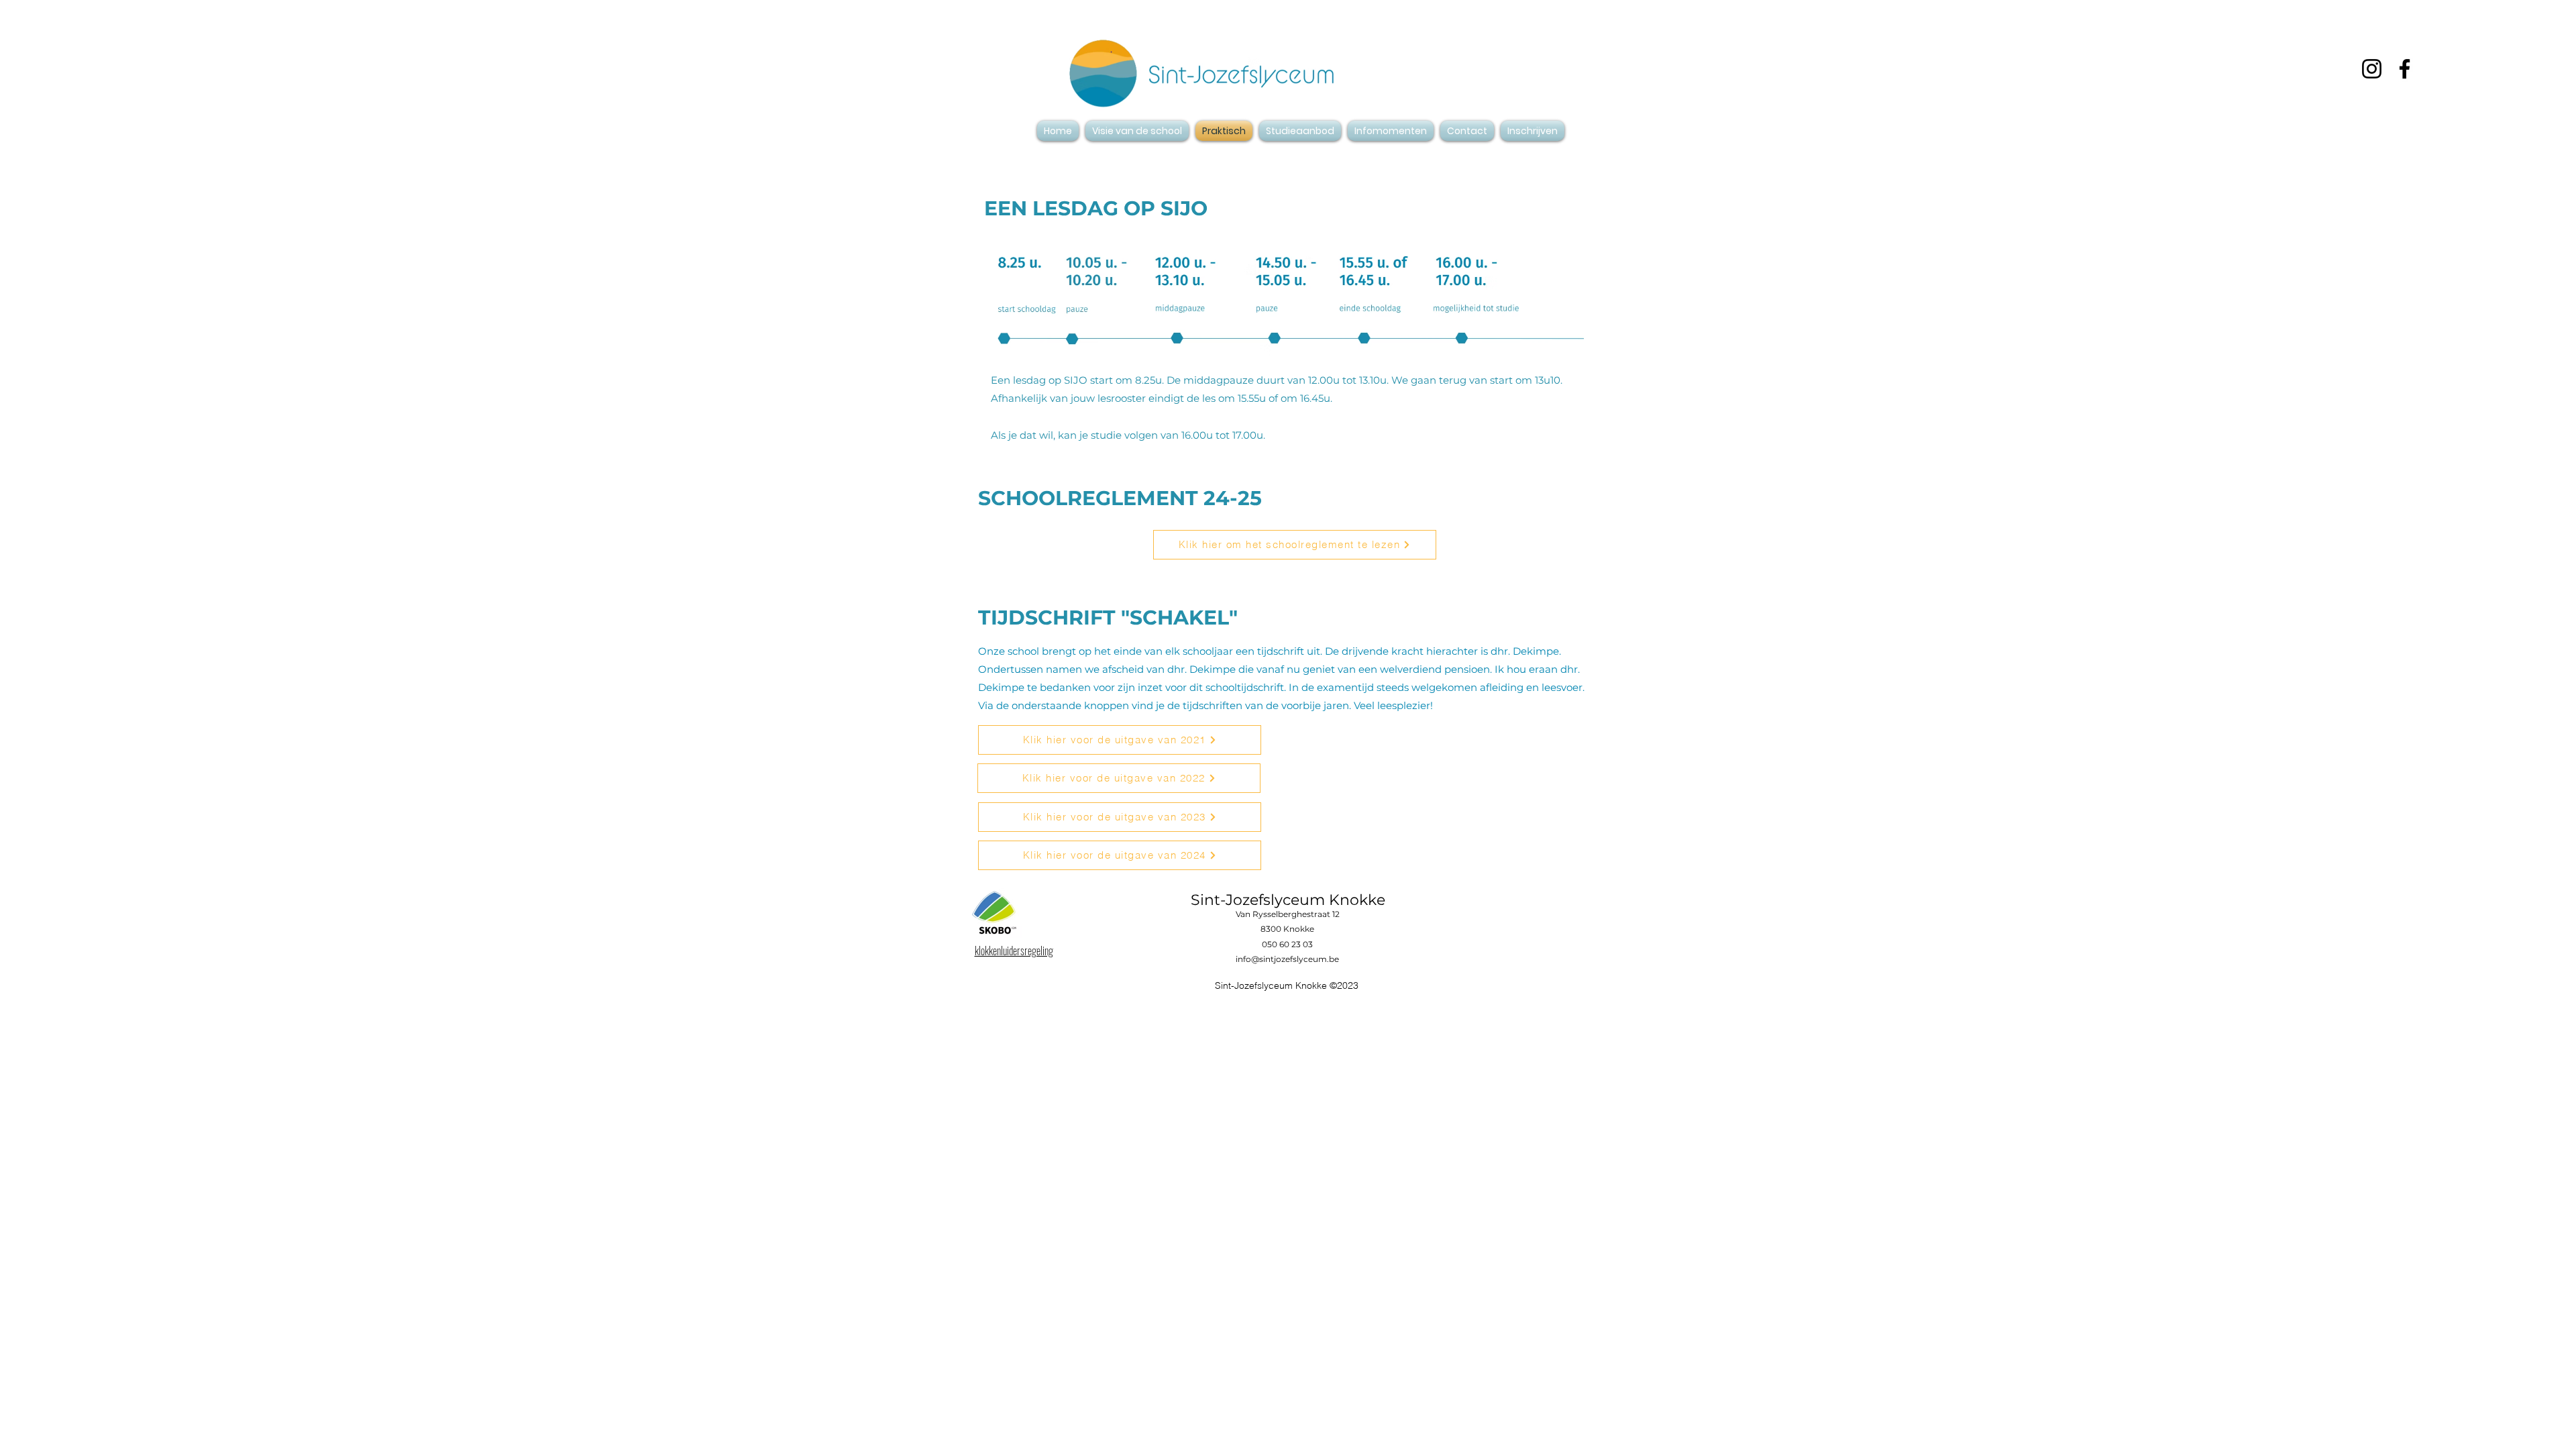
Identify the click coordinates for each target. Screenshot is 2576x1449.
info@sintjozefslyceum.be (1287, 959)
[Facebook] (2405, 69)
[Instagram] (2372, 69)
